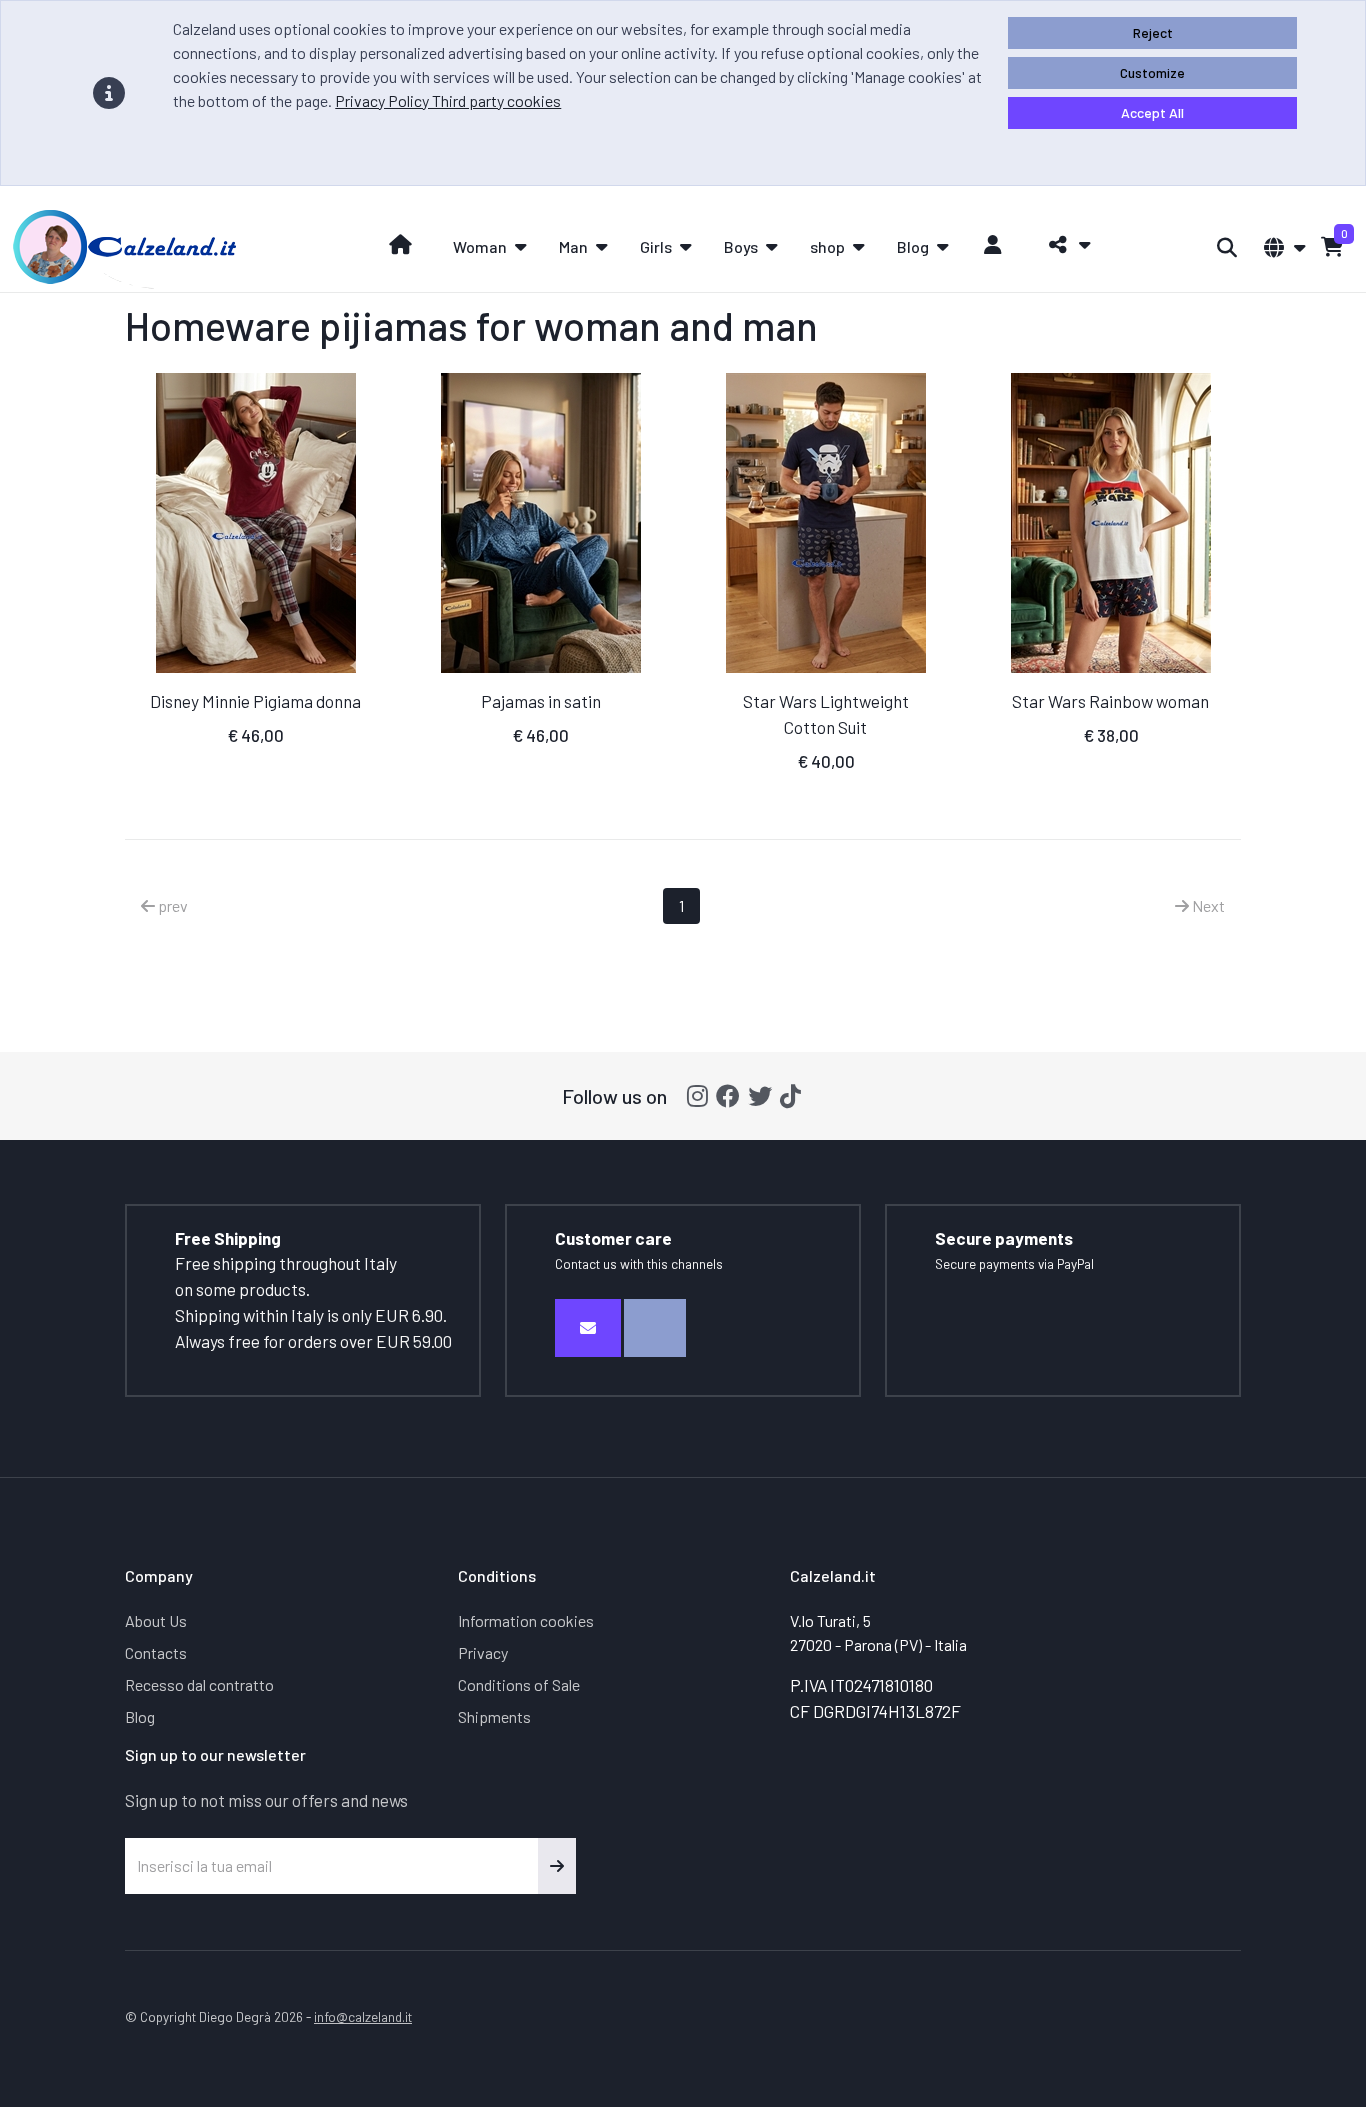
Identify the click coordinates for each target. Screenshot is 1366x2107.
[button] (1064, 245)
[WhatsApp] (655, 1328)
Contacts (156, 1652)
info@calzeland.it (363, 2016)
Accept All (1152, 112)
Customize (1152, 72)
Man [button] (573, 246)
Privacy (483, 1652)
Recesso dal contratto (199, 1684)
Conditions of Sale (519, 1684)
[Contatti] (588, 1328)
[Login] (993, 245)
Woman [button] (480, 246)
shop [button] (827, 246)
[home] (400, 245)
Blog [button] (913, 246)
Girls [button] (656, 246)
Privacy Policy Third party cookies (448, 100)
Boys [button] (741, 246)
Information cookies (526, 1620)
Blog (140, 1716)
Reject (1153, 32)
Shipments (494, 1716)
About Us (156, 1620)
